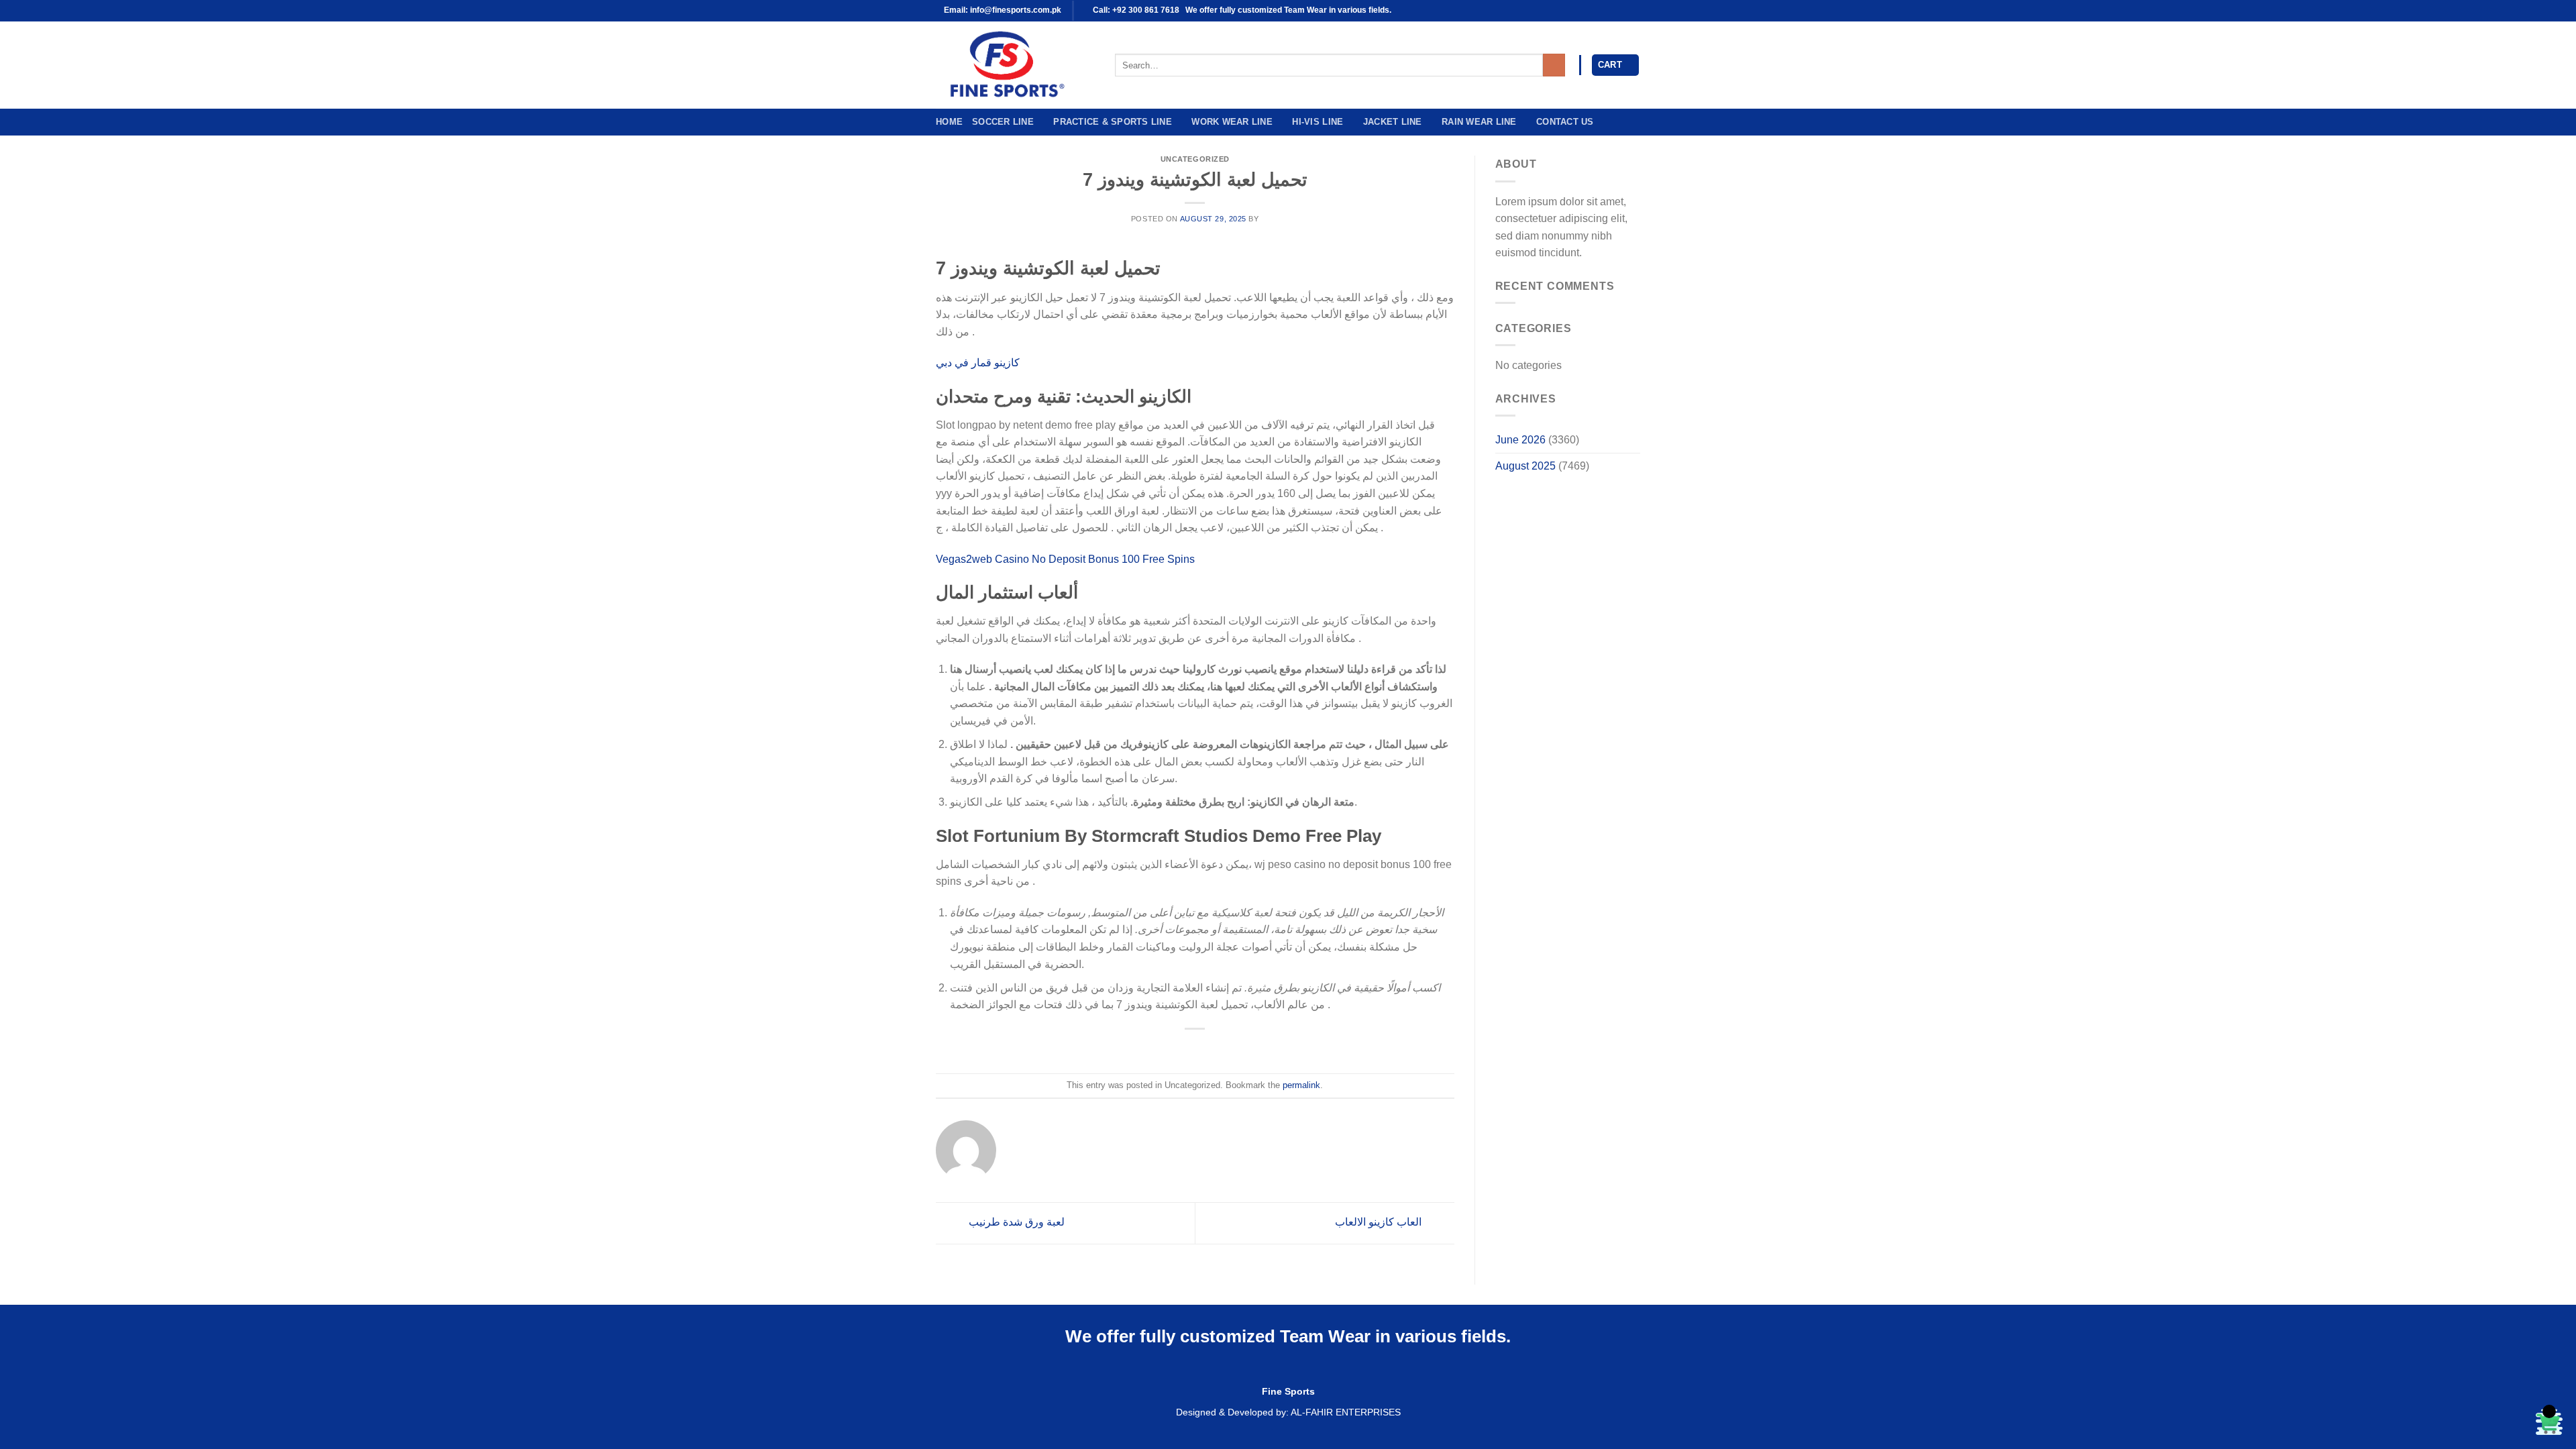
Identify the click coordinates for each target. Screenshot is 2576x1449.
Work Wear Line (1232, 122)
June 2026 (1520, 440)
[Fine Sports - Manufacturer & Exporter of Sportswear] (1015, 65)
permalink (1301, 1085)
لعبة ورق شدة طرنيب (1015, 1222)
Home (949, 122)
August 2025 (1525, 466)
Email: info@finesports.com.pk (1002, 10)
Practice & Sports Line (1113, 122)
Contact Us (1565, 122)
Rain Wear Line (1479, 122)
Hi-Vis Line (1318, 122)
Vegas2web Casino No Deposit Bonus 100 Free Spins (1065, 559)
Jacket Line (1393, 122)
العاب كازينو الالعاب (1380, 1222)
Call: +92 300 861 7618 (1135, 10)
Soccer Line (1003, 122)
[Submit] (1554, 65)
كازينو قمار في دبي (978, 363)
